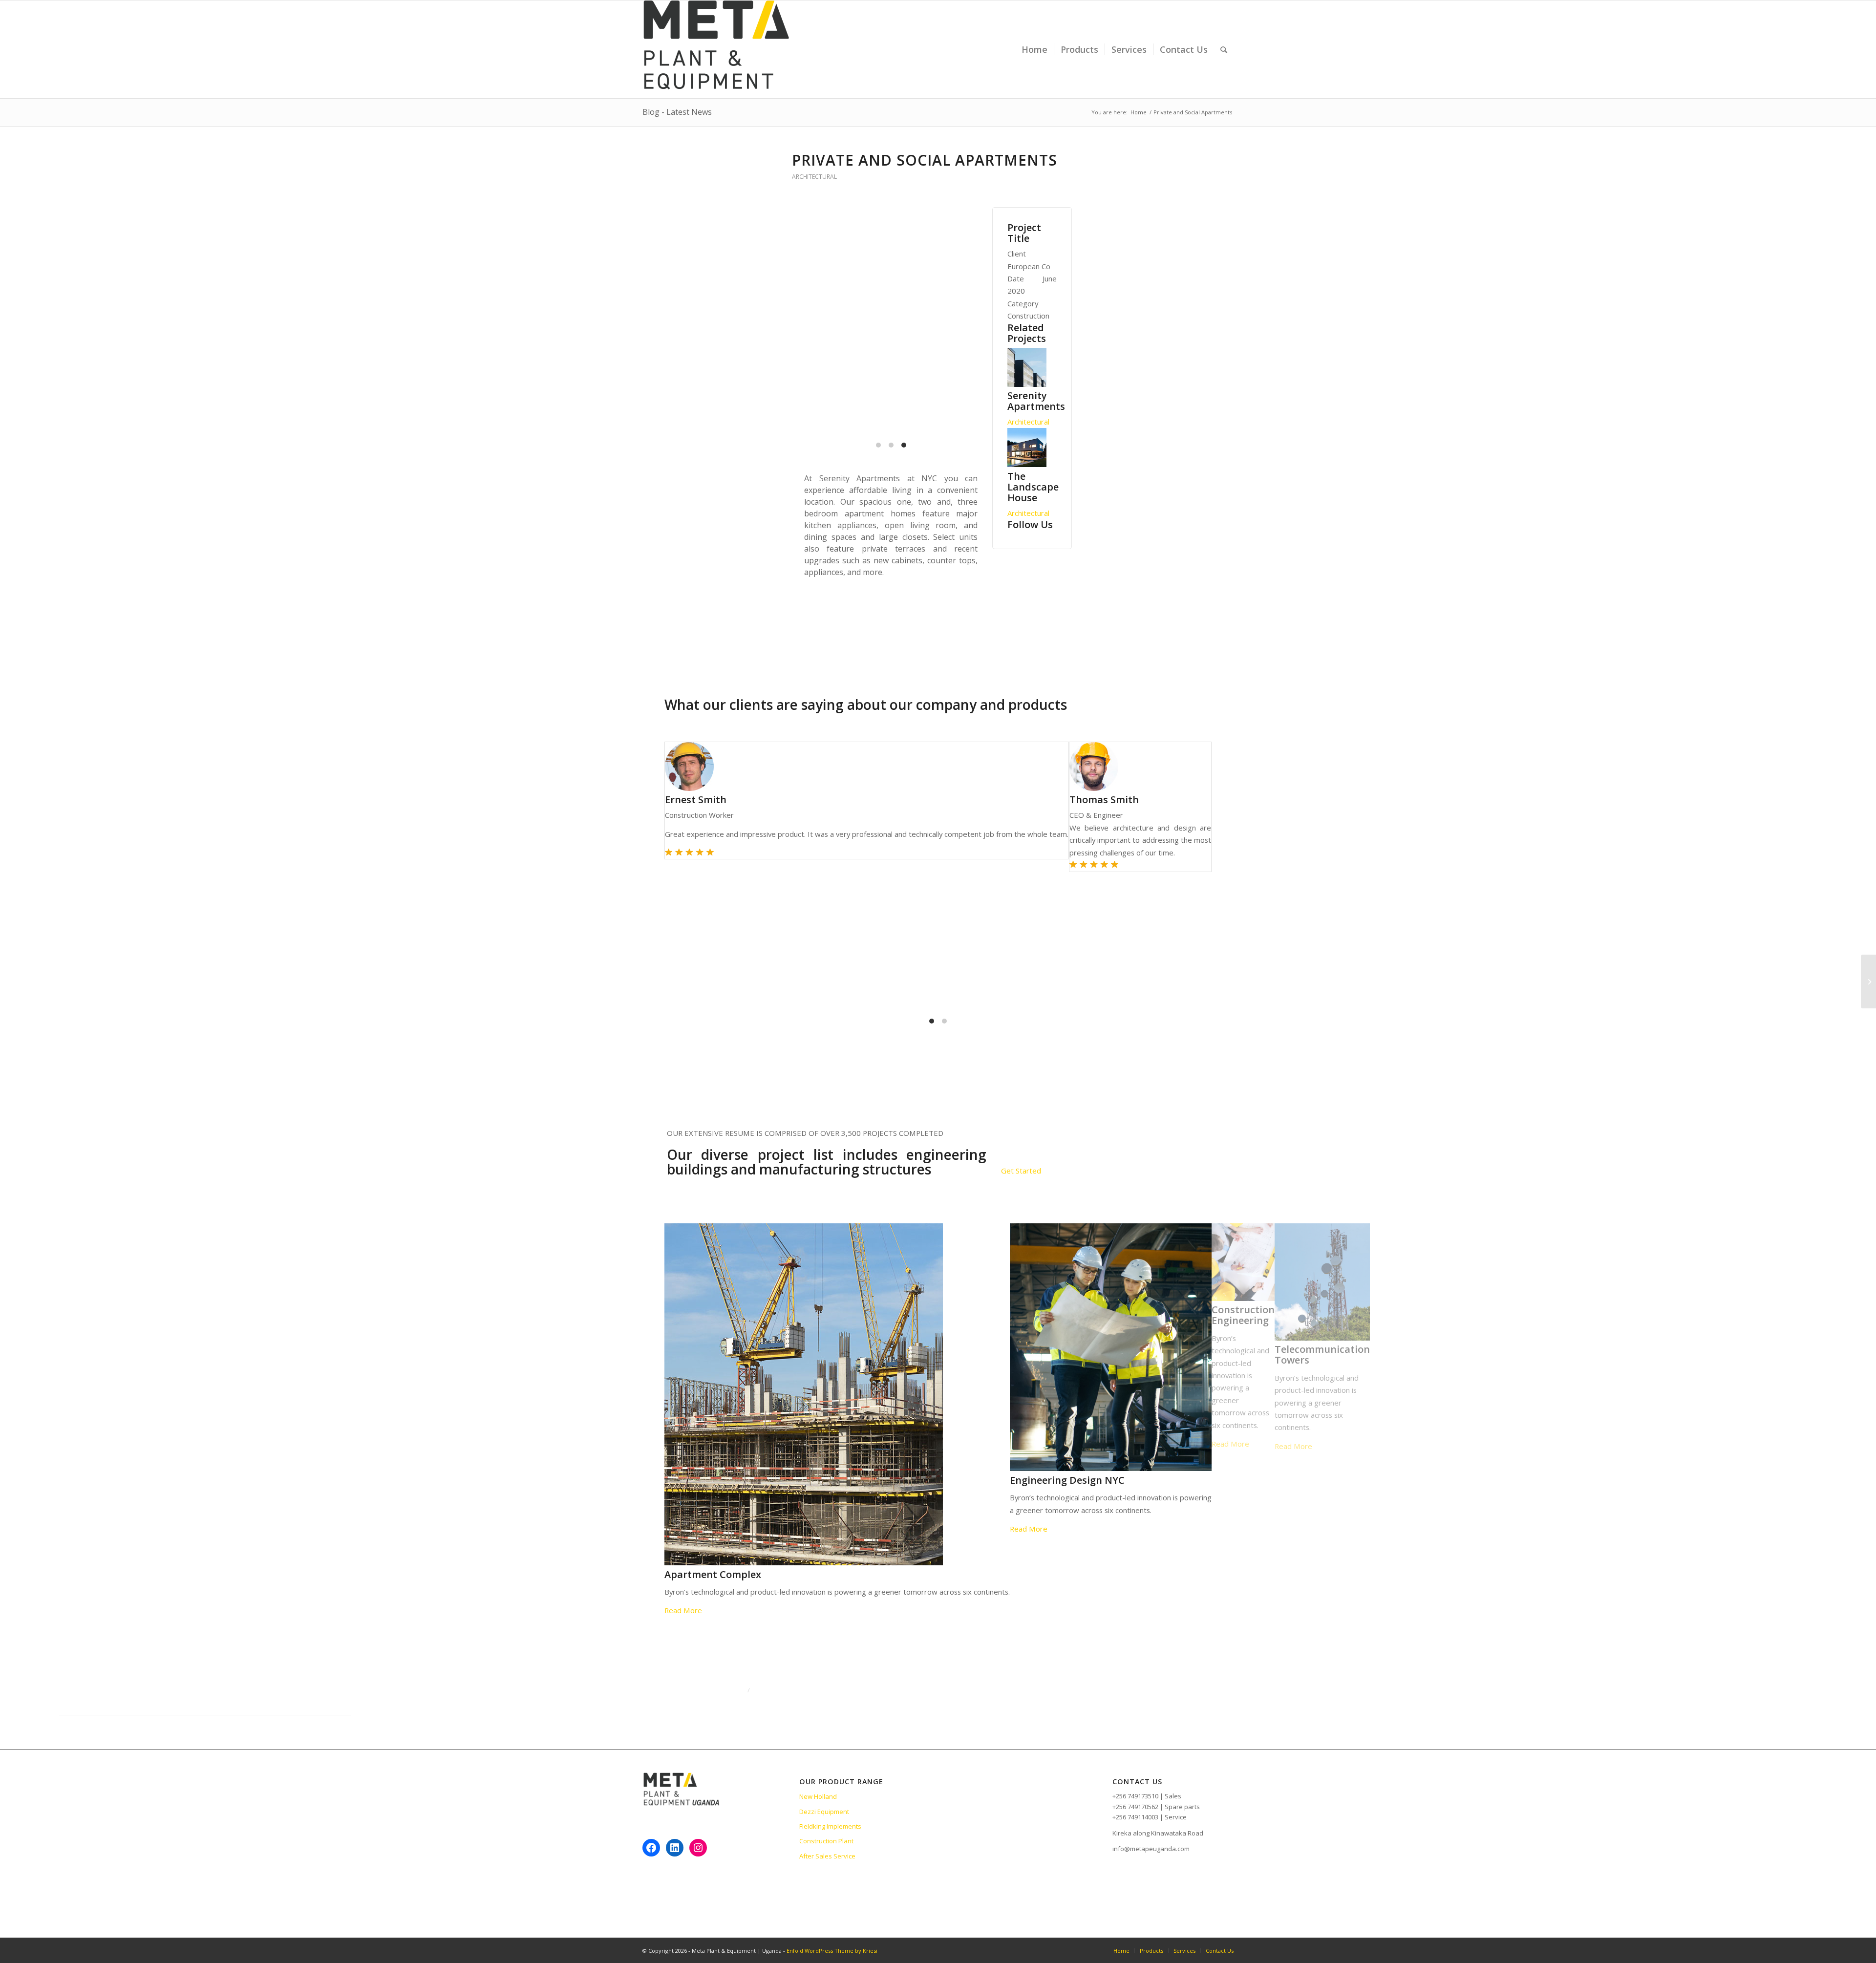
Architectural (814, 177)
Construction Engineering (696, 1315)
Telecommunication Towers (775, 1355)
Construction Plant (826, 1841)
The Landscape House (1033, 487)
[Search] (1224, 49)
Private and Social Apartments (925, 160)
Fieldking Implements (830, 1826)
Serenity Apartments (1036, 401)
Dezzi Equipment (824, 1812)
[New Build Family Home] (1868, 981)
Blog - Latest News (677, 112)
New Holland (818, 1796)
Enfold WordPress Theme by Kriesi (832, 1951)
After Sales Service (827, 1856)
